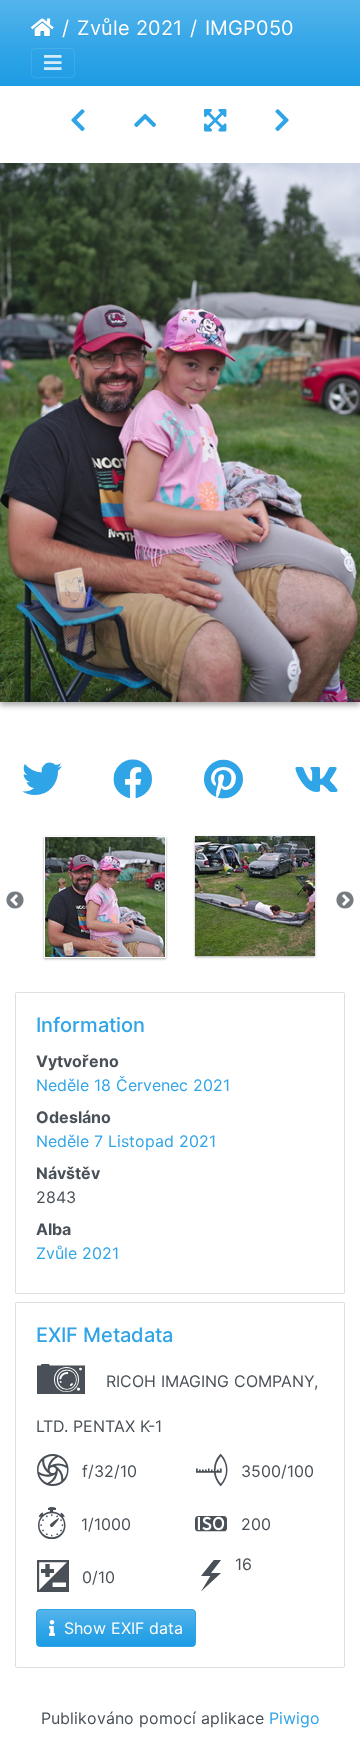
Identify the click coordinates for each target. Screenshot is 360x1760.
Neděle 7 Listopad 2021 (126, 1141)
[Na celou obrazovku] (215, 120)
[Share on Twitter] (47, 779)
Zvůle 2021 (129, 28)
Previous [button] (15, 901)
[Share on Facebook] (138, 779)
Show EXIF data (121, 1628)
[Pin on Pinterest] (229, 779)
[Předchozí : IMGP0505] (78, 120)
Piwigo (294, 1718)
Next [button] (345, 901)
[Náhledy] (145, 120)
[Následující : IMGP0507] (282, 120)
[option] (105, 897)
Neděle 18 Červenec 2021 (133, 1085)
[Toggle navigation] (53, 63)
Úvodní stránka (42, 28)
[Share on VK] (316, 779)
